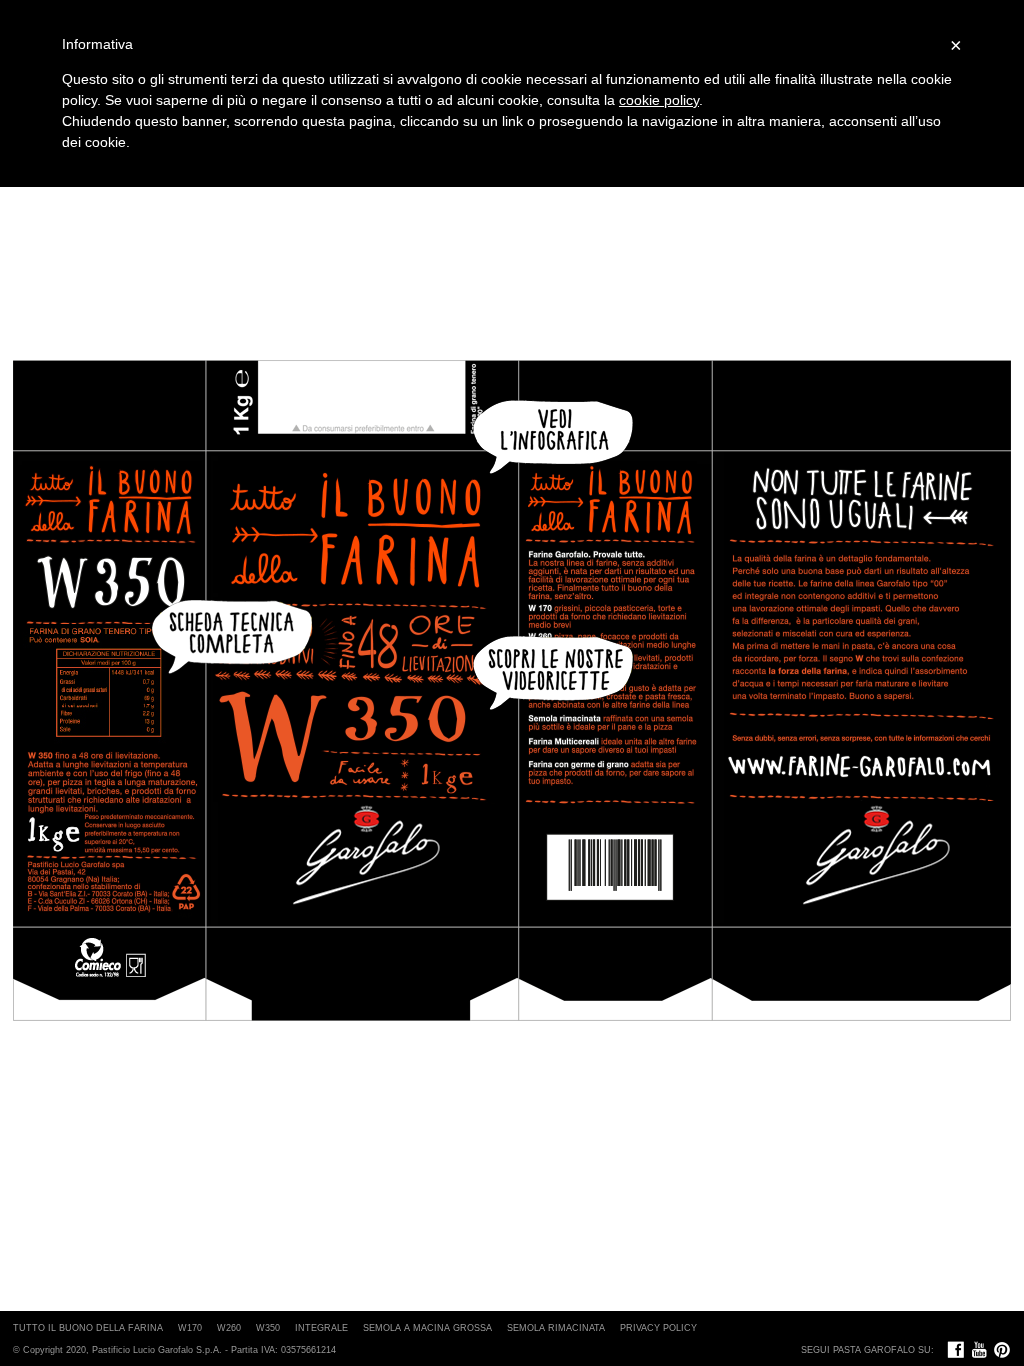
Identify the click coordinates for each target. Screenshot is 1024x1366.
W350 (268, 1328)
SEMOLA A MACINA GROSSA (427, 1328)
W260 (229, 1328)
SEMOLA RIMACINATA (556, 1328)
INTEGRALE (321, 1328)
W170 (190, 1328)
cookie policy (659, 100)
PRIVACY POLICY (658, 1328)
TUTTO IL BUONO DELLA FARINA (88, 1328)
